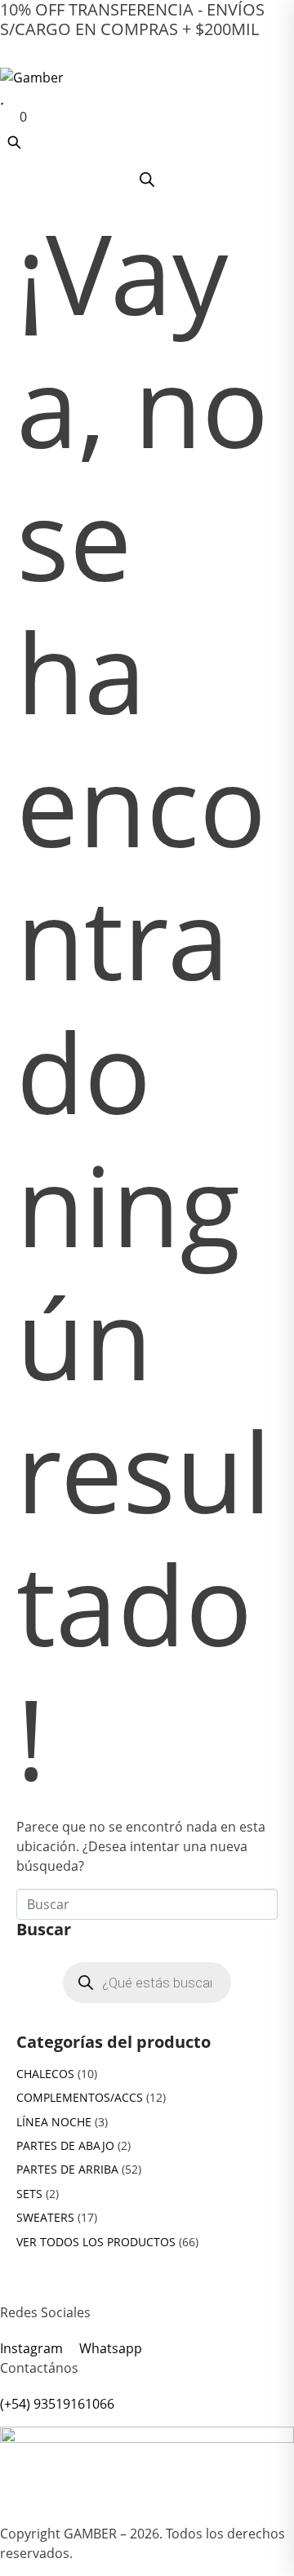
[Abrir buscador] (14, 142)
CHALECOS (45, 2074)
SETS (29, 2194)
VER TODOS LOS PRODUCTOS (96, 2242)
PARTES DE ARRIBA (67, 2169)
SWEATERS (45, 2217)
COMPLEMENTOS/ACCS (80, 2097)
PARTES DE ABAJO (65, 2145)
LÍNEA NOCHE (54, 2122)
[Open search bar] (147, 179)
